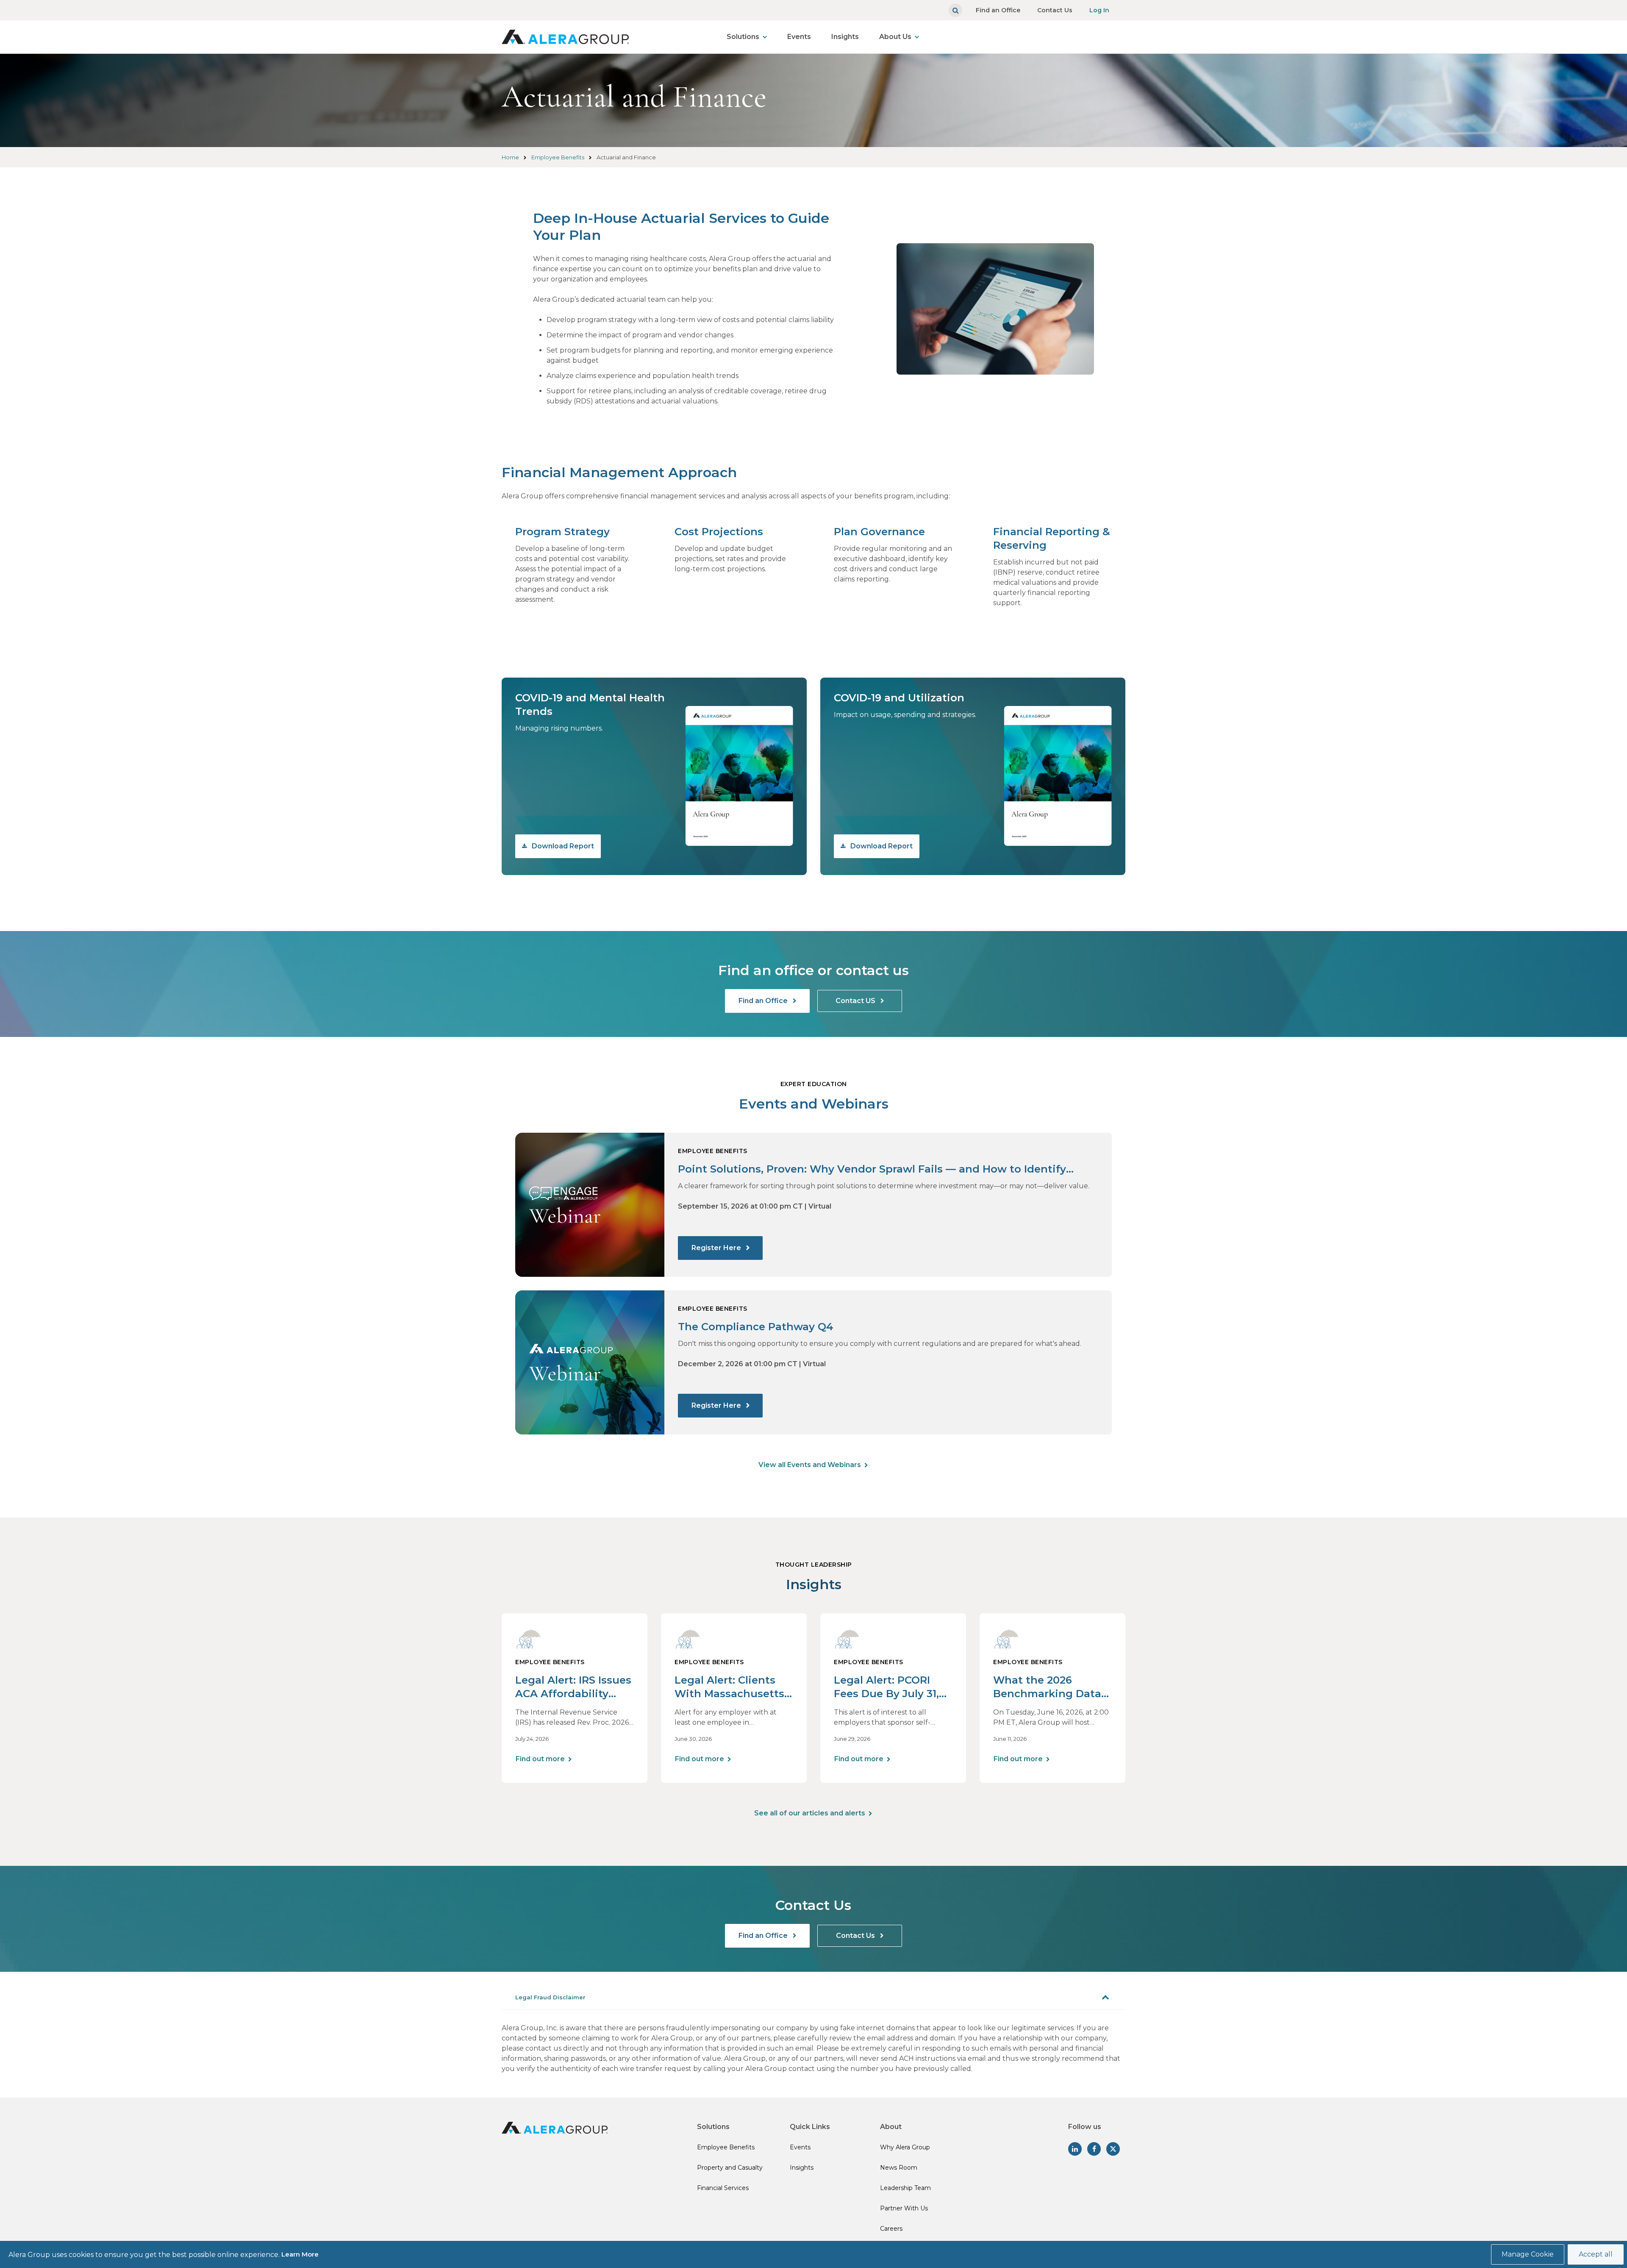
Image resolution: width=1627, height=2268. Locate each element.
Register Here (717, 1248)
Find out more (540, 1759)
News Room (899, 2168)
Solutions (743, 37)
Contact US (856, 1001)
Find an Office (998, 10)
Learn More (300, 2254)
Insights (845, 37)
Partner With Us (904, 2208)
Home (510, 157)
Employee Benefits (558, 157)
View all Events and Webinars (810, 1465)
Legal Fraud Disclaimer (550, 1997)
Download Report (562, 846)
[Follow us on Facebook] (1094, 2149)
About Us (895, 37)
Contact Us (1055, 10)
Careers (891, 2229)
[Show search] (955, 10)
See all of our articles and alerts (810, 1813)
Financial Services (723, 2188)
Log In (1099, 10)
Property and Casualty (730, 2168)
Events (799, 37)
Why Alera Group (905, 2147)
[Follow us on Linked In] (1075, 2149)
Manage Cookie (1528, 2254)
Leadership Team (905, 2188)
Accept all (1596, 2254)
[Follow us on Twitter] (1113, 2149)
